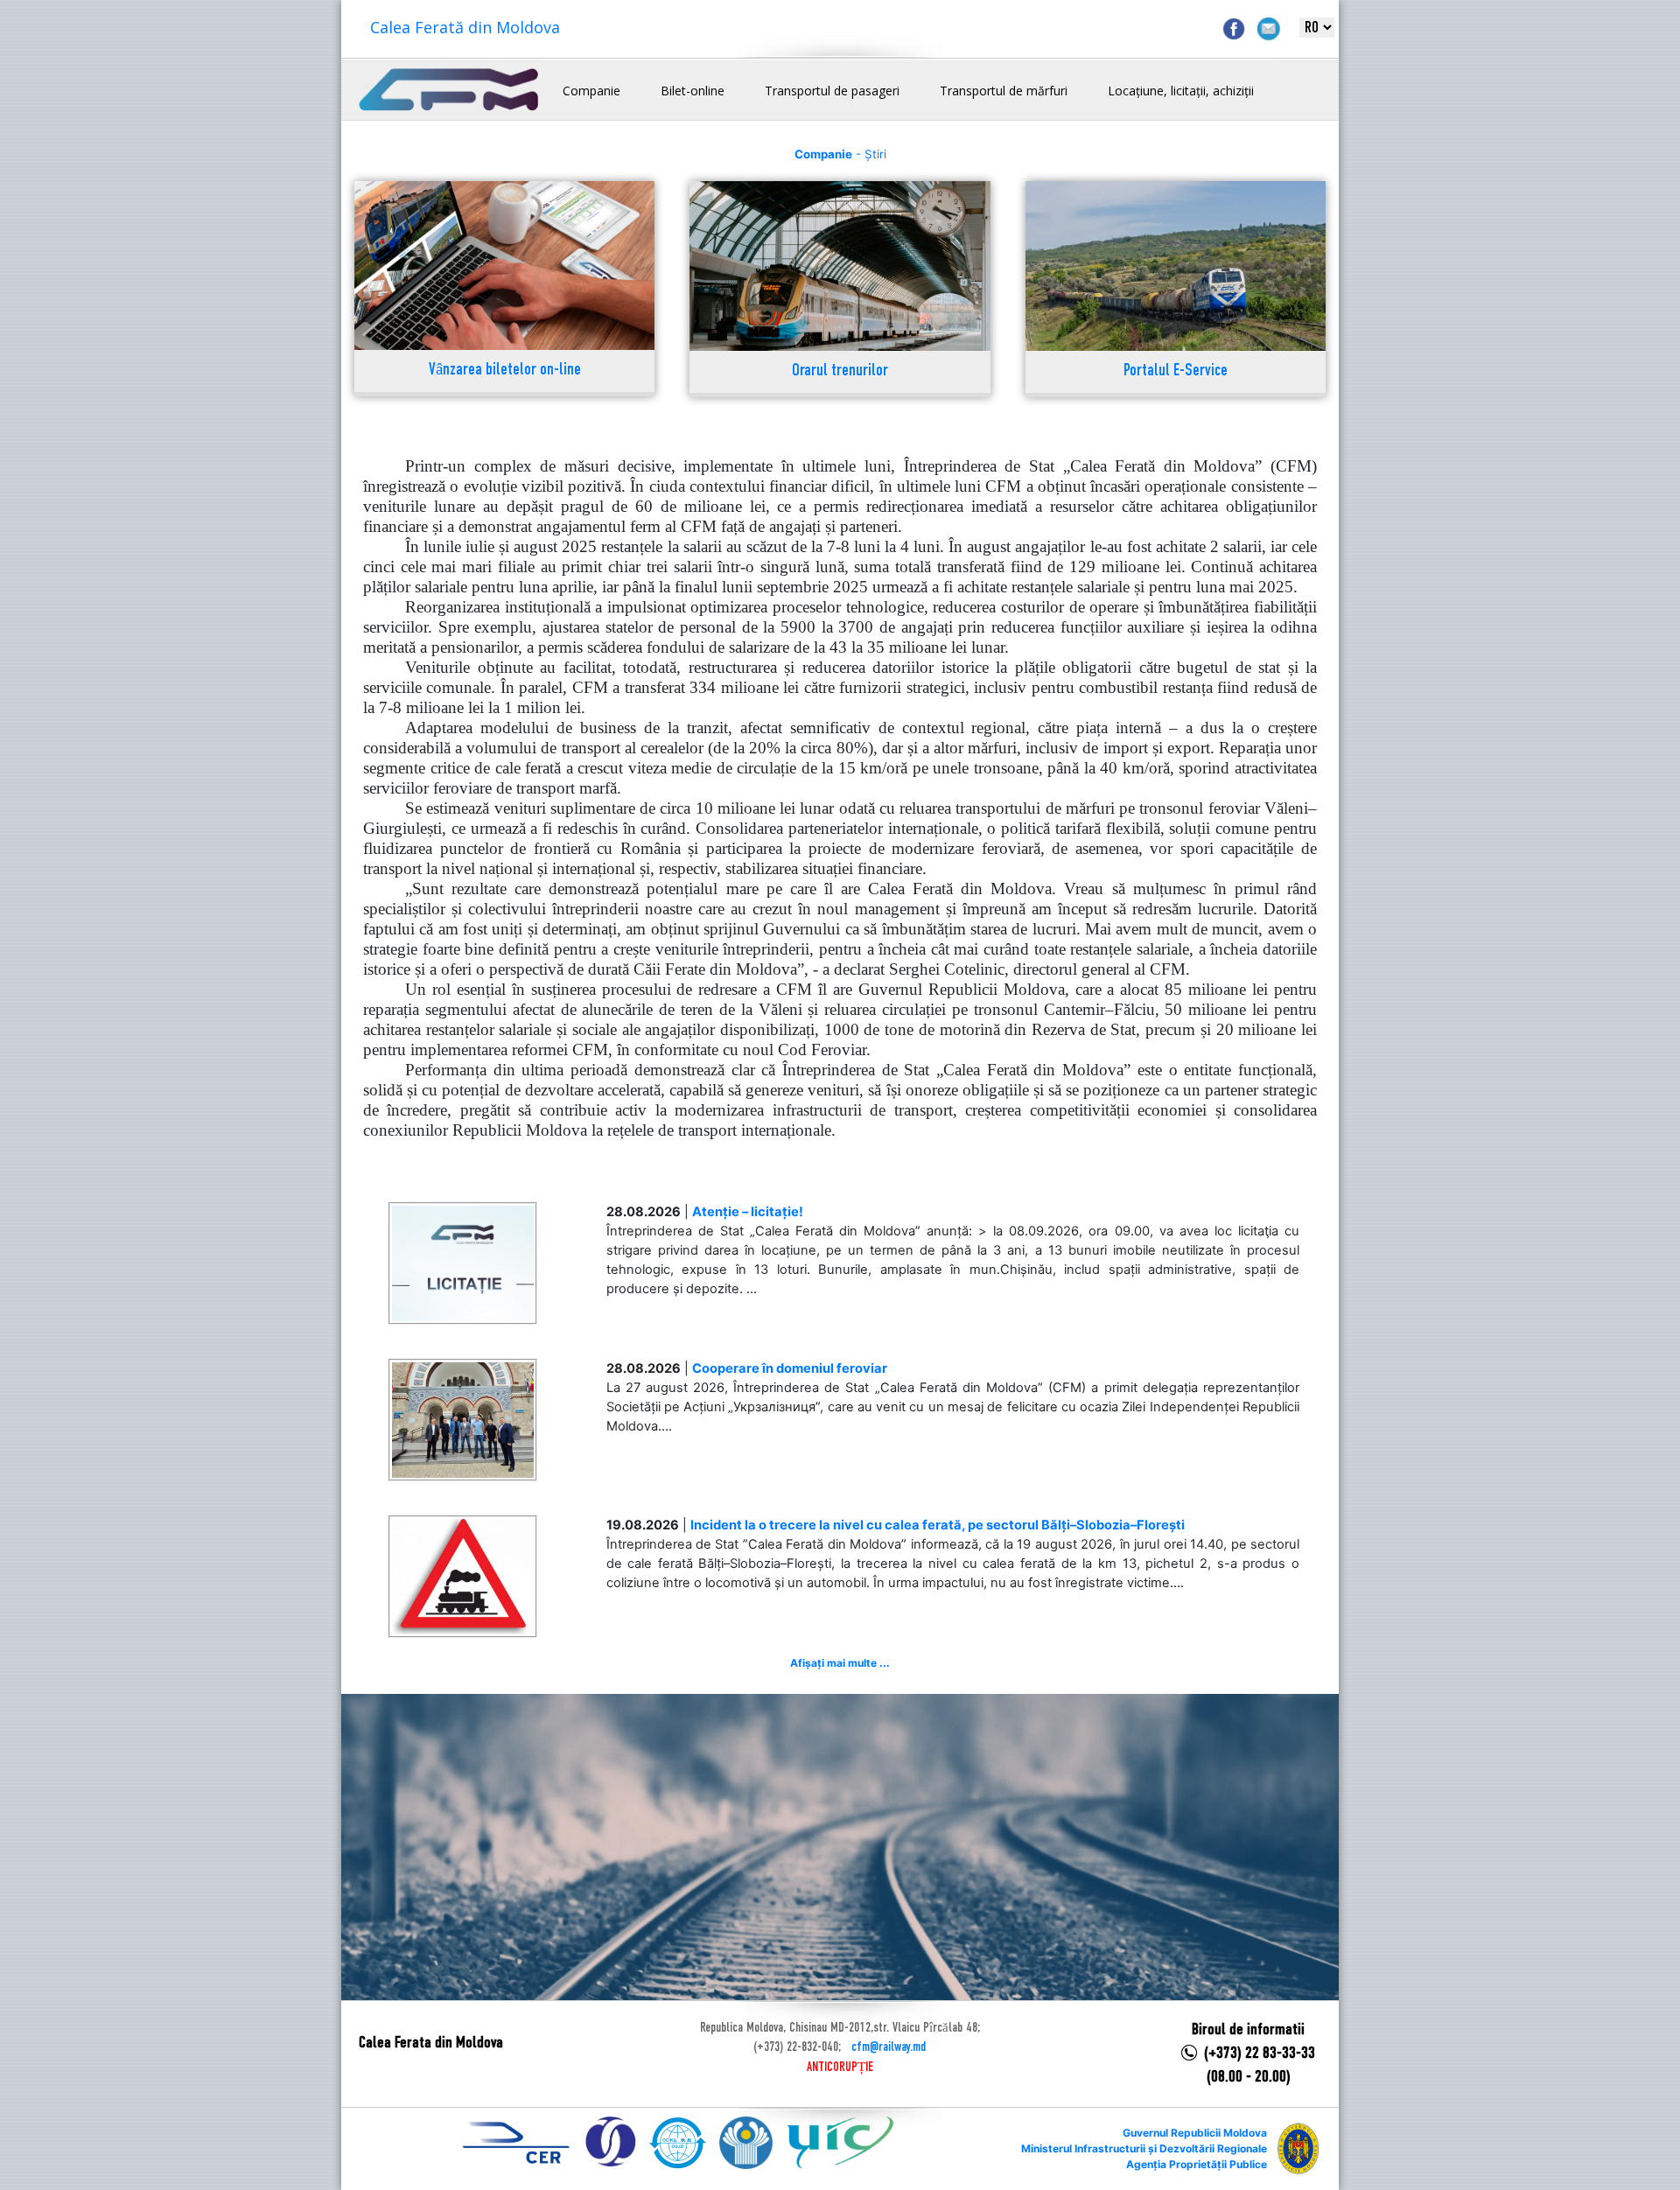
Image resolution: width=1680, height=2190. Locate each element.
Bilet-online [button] (693, 91)
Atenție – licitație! (748, 1212)
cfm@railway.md (889, 2047)
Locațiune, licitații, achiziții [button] (1181, 91)
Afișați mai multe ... (840, 1663)
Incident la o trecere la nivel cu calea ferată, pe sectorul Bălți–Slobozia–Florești (938, 1525)
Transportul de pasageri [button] (832, 91)
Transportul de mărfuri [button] (1004, 91)
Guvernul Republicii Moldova (1195, 2133)
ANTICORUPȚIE (840, 2068)
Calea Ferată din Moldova (465, 27)
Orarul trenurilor (840, 371)
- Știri (840, 154)
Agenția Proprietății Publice (1197, 2164)
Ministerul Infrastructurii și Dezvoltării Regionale (1144, 2148)
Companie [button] (591, 91)
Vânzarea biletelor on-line (505, 371)
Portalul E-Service (1176, 371)
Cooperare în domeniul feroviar (790, 1368)
